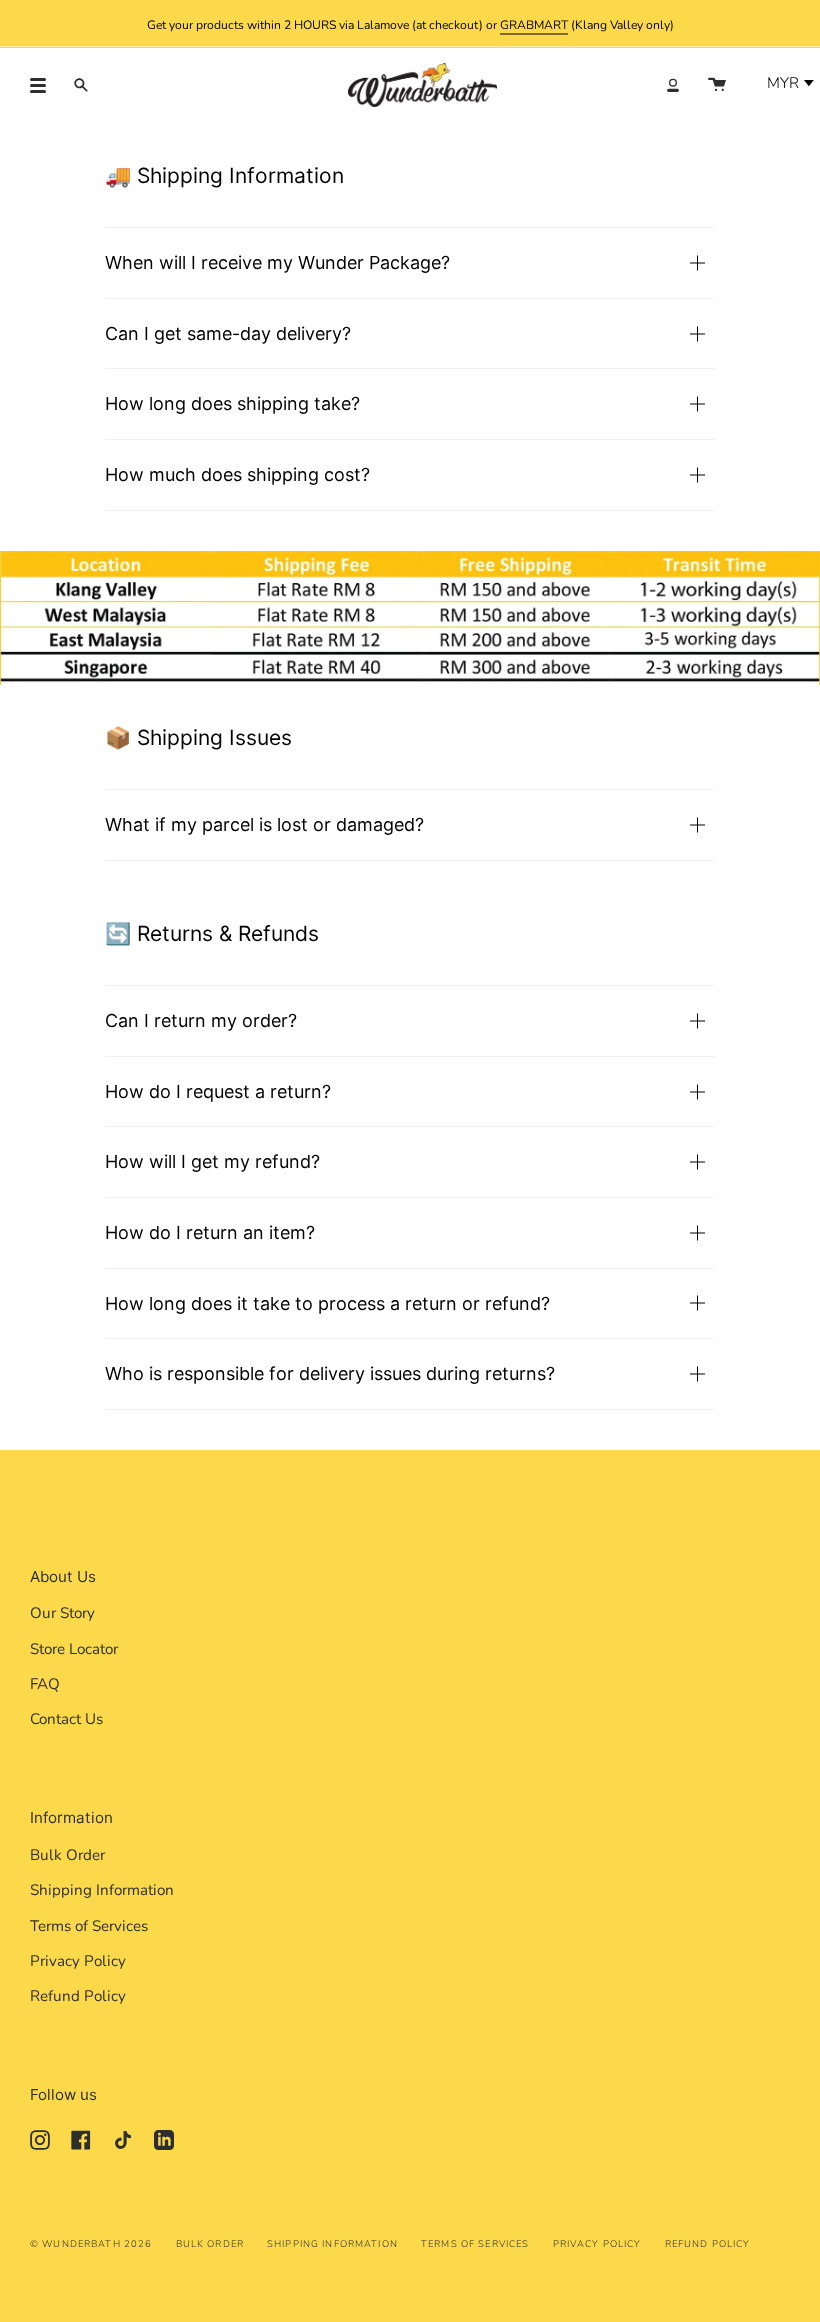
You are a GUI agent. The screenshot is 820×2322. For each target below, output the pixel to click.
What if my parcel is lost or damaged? (264, 824)
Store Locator (74, 1649)
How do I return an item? (210, 1232)
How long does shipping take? (232, 403)
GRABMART (534, 24)
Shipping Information (102, 1890)
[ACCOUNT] (673, 85)
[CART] (717, 85)
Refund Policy (78, 1996)
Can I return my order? (201, 1020)
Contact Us (66, 1719)
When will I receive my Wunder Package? (277, 262)
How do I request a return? (218, 1091)
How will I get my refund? (212, 1161)
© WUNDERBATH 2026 (91, 2243)
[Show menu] (45, 85)
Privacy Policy (78, 1961)
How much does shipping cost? (237, 474)
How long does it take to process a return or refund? (327, 1303)
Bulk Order (67, 1855)
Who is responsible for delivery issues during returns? (330, 1373)
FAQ (45, 1684)
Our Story (62, 1613)
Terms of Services (89, 1926)
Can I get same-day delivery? (228, 333)
